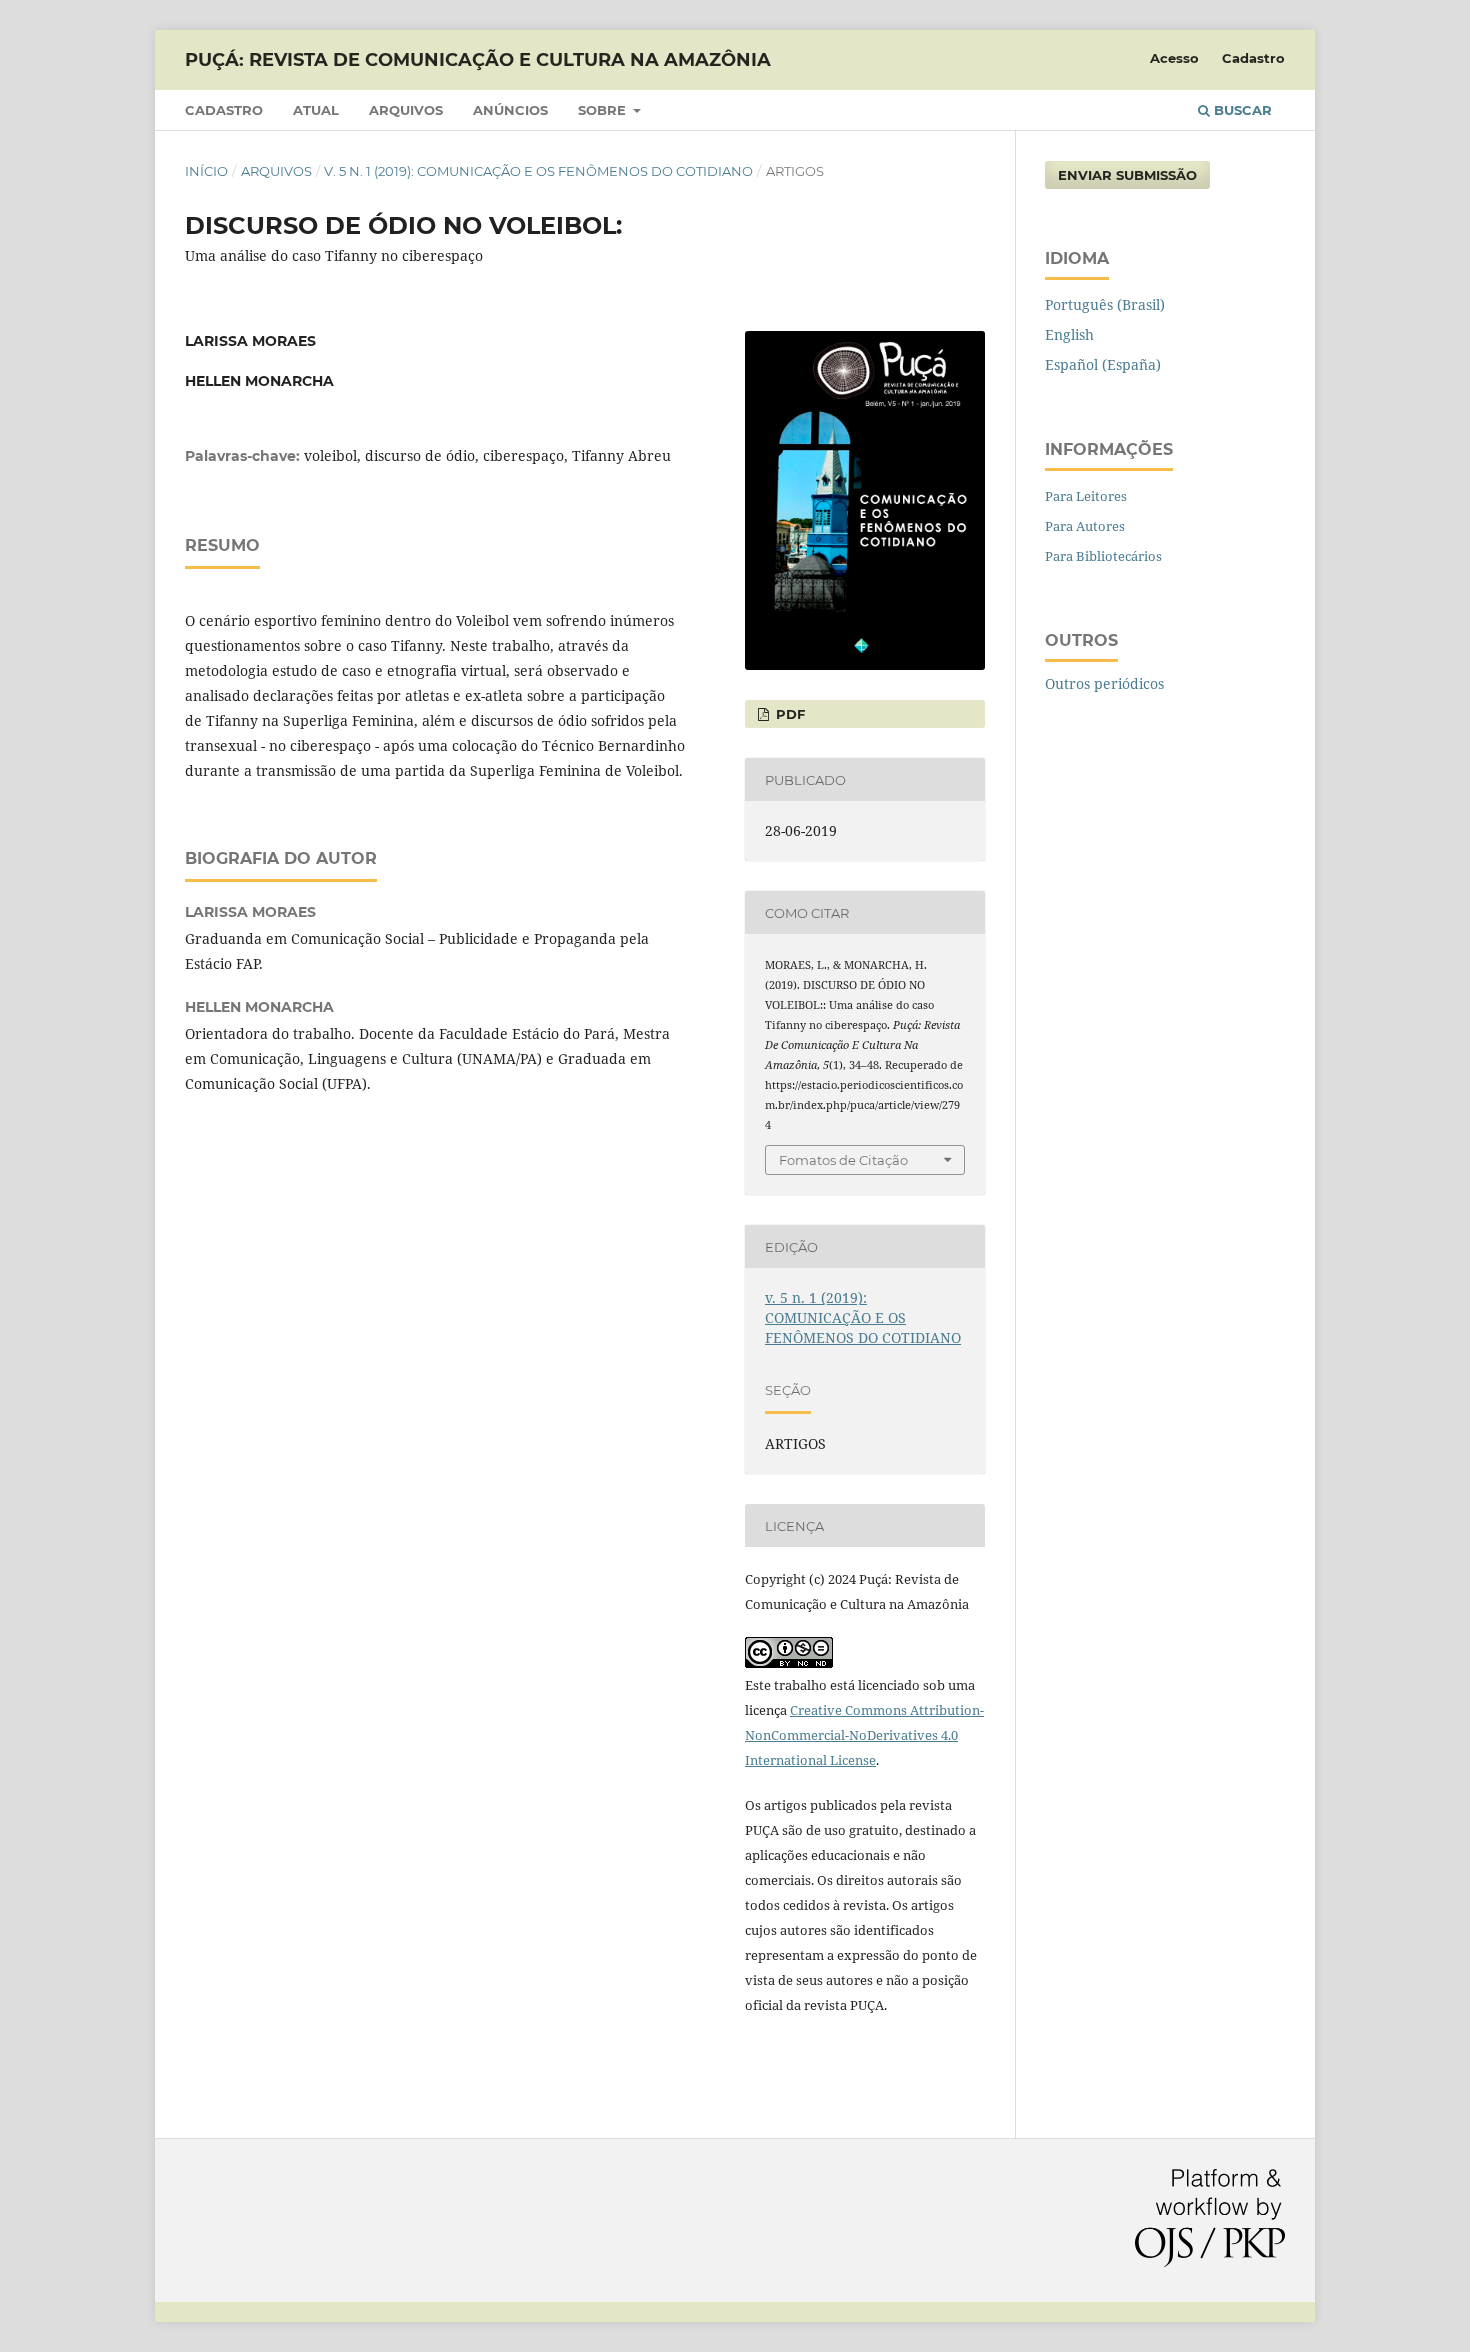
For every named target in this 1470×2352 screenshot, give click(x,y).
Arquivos (406, 110)
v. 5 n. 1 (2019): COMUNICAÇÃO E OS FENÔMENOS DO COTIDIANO (538, 171)
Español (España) (1103, 364)
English (1069, 334)
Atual (316, 110)
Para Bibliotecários (1103, 556)
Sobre (604, 110)
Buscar (1241, 110)
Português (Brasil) (1105, 304)
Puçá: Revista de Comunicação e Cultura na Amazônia (478, 60)
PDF (788, 714)
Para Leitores (1086, 496)
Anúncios (510, 110)
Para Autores (1085, 526)
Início (206, 171)
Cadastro (224, 110)
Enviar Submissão (1127, 175)
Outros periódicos (1104, 683)
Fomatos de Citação (843, 1160)
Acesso (1174, 58)
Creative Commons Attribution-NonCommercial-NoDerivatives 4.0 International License (864, 1735)
